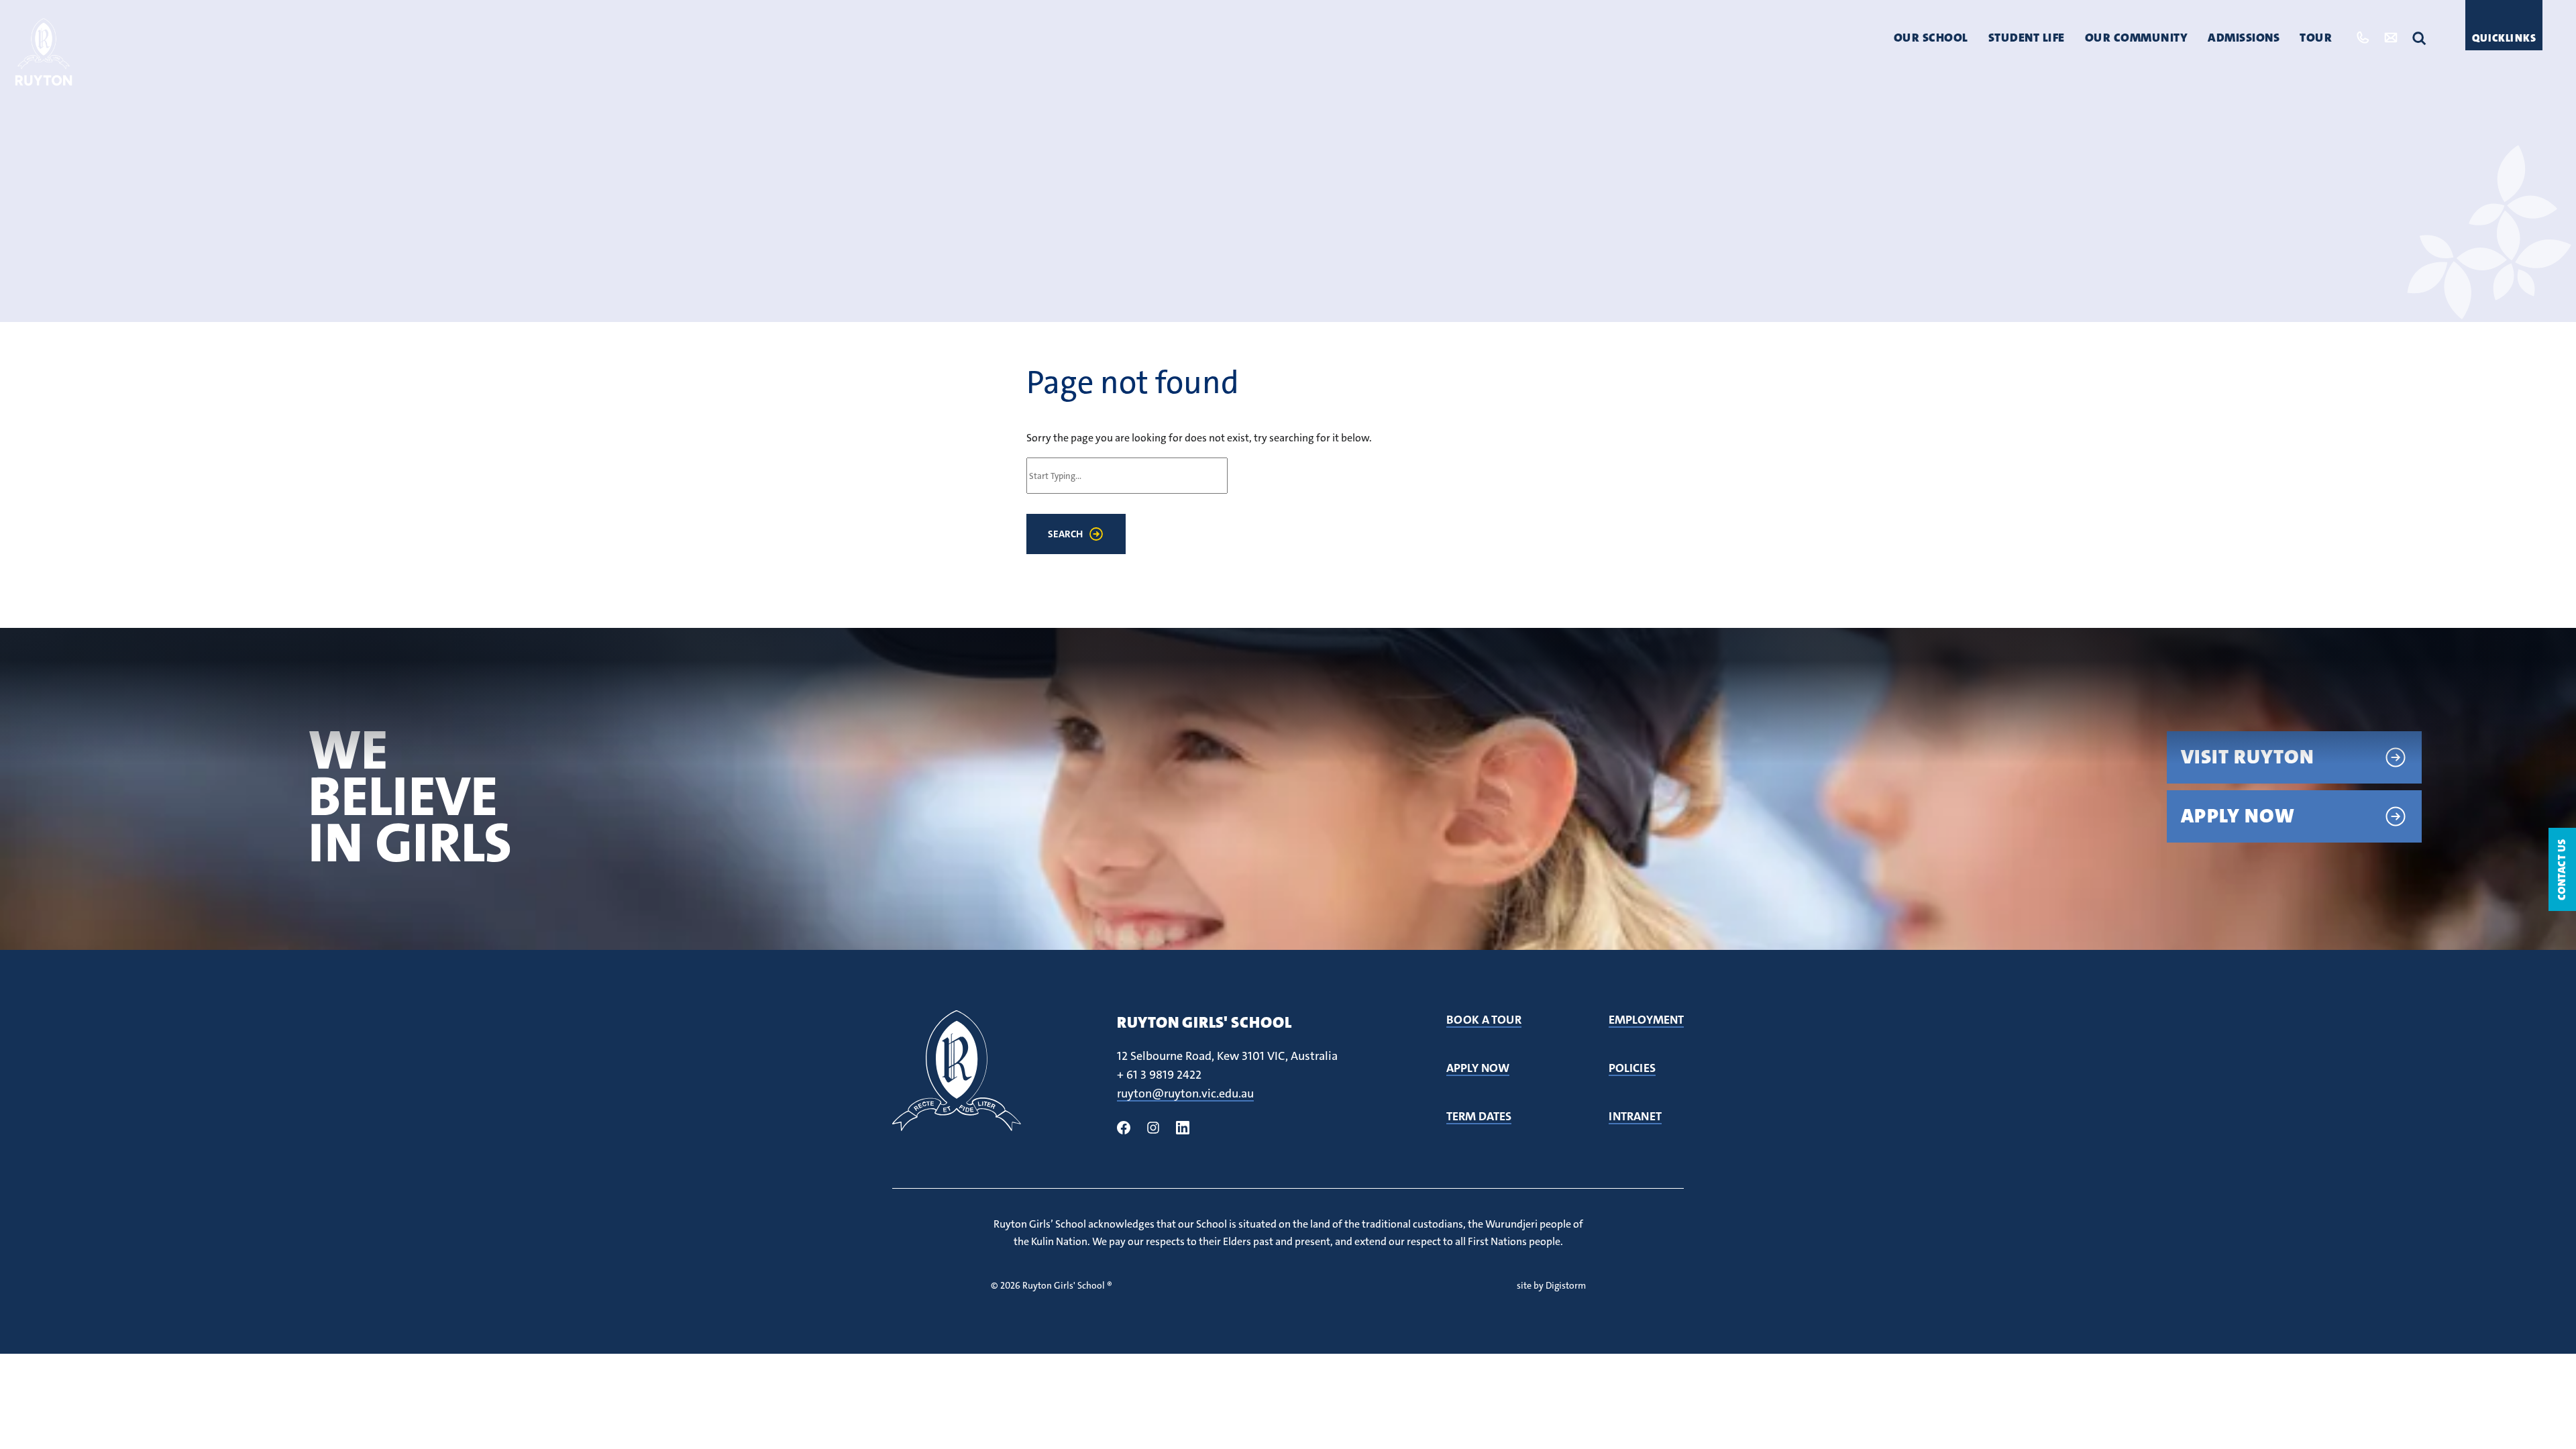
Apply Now (2238, 816)
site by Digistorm (1551, 1285)
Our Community (2137, 38)
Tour (2316, 38)
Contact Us (2562, 869)
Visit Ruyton (2248, 757)
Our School (1931, 38)
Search (1065, 534)
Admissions (2244, 38)
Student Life (2027, 38)
